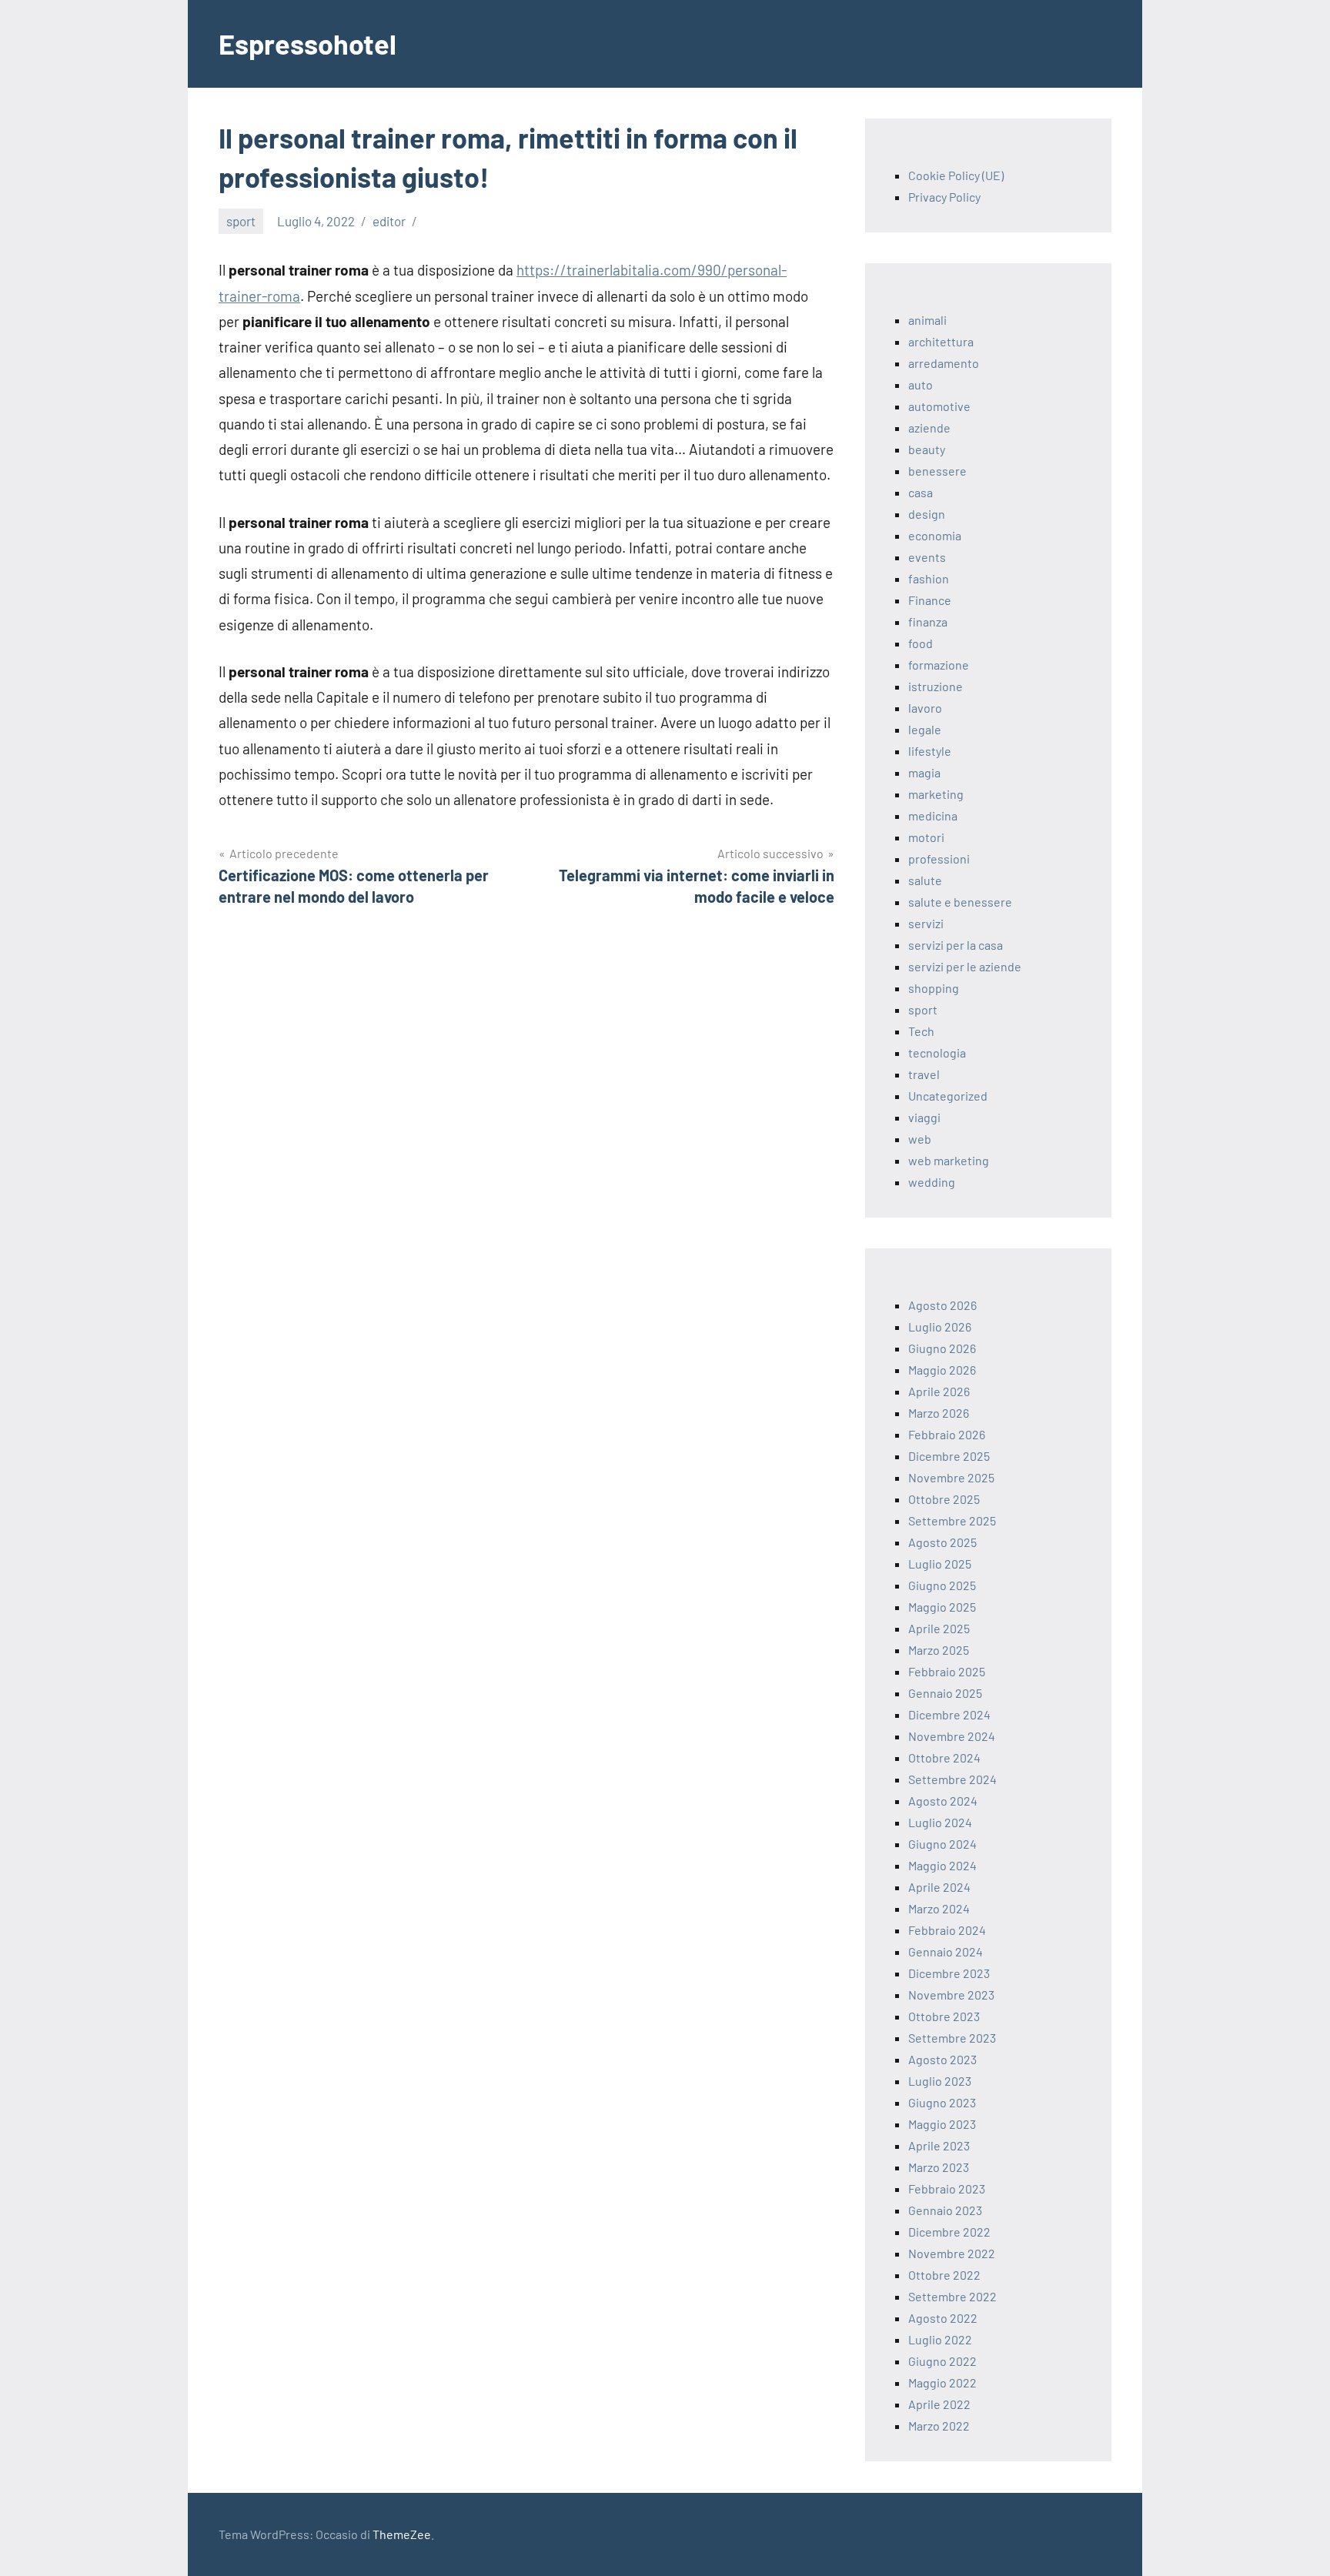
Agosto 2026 (942, 1305)
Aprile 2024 (939, 1887)
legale (925, 729)
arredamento (944, 363)
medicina (933, 815)
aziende (929, 428)
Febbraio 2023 (947, 2188)
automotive (939, 406)
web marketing (949, 1160)
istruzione (936, 686)
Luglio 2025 (940, 1564)
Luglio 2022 (940, 2339)
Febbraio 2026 (947, 1434)
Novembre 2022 (952, 2253)
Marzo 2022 (939, 2426)
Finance (930, 600)
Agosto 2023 (942, 2059)
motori (926, 837)
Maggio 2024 (942, 1865)
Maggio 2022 (942, 2382)
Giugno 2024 (942, 1844)
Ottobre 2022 (944, 2275)
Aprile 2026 (939, 1391)
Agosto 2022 (943, 2318)
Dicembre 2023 (949, 1973)
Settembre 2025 (952, 1520)
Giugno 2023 (942, 2102)
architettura (941, 341)
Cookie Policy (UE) (956, 175)
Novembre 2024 (952, 1736)
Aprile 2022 (939, 2404)
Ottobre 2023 (944, 2016)
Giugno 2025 (942, 1585)
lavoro (925, 708)
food (921, 643)
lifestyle (930, 751)
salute (925, 880)
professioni (939, 859)
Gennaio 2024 (946, 1951)
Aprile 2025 (939, 1628)
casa (921, 492)
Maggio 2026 (942, 1370)
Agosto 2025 (942, 1542)
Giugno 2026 (942, 1348)
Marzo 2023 (939, 2167)
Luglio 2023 (940, 2081)
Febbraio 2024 (947, 1930)
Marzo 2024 (939, 1908)
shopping (934, 988)
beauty (927, 449)
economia (935, 535)
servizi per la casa (956, 945)
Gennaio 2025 (945, 1693)
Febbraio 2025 (947, 1671)
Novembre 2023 (951, 1995)
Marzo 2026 (939, 1413)
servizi (926, 923)
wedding (932, 1182)
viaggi (924, 1117)
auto (921, 384)
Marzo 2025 (939, 1650)
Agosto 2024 (943, 1801)
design (927, 514)
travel (924, 1074)
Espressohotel (307, 43)
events (927, 557)
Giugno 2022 (942, 2361)
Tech (921, 1031)
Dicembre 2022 (949, 2232)
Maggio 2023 (942, 2124)
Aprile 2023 (939, 2145)
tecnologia (937, 1052)
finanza (928, 621)
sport (241, 221)
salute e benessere (960, 902)
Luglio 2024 (940, 1822)
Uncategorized (948, 1096)
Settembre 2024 (952, 1779)
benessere (937, 471)
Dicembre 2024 (949, 1714)
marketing (936, 794)
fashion (929, 578)
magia (924, 772)
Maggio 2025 (942, 1607)
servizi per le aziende (965, 966)
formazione (939, 665)
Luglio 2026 (940, 1326)
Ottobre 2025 (944, 1499)
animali (927, 320)
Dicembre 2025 (949, 1456)
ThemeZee (402, 2534)
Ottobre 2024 (944, 1757)
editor (389, 221)
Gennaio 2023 (945, 2210)
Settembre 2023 (952, 2038)
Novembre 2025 (951, 1477)
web (920, 1139)
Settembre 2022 (952, 2296)
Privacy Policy (944, 197)
